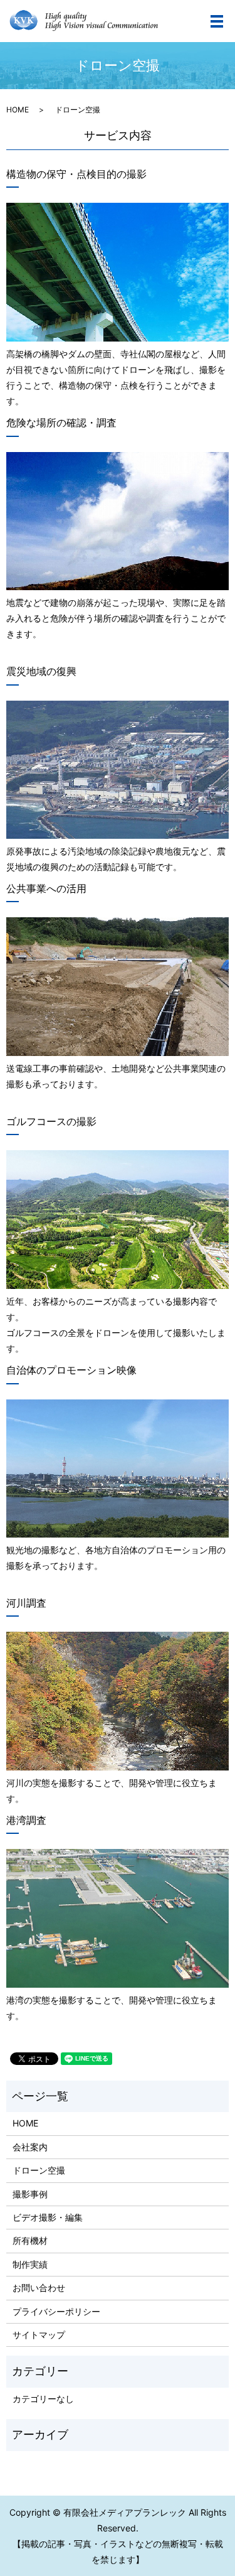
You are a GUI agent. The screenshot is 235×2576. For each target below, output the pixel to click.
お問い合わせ (39, 2288)
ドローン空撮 (39, 2170)
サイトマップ (39, 2335)
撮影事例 (30, 2194)
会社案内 (30, 2147)
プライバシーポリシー (56, 2311)
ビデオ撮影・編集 (48, 2217)
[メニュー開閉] (217, 21)
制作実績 (30, 2264)
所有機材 (30, 2240)
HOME (18, 110)
